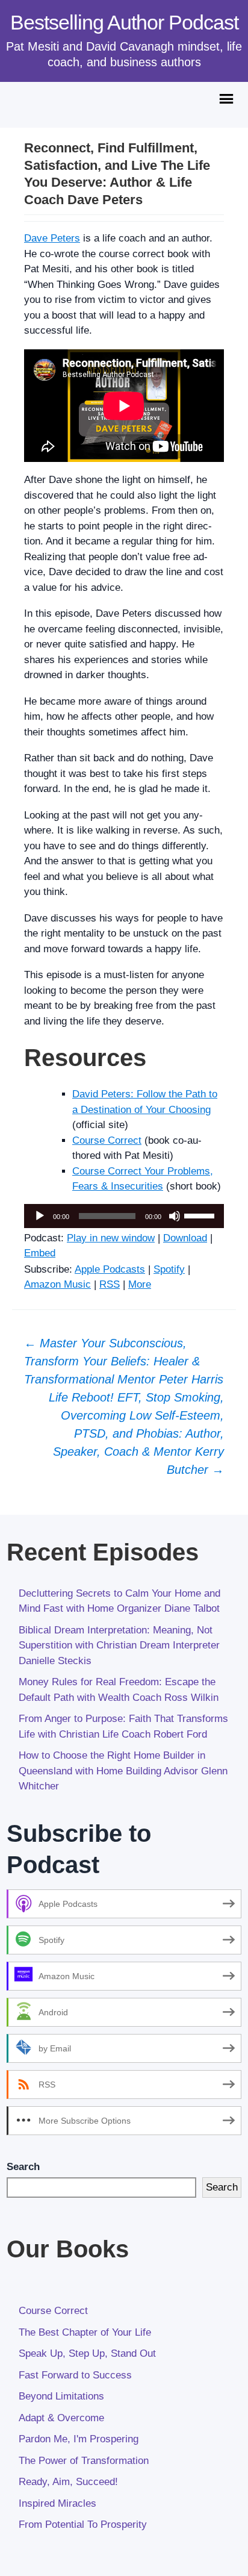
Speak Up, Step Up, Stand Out (87, 2353)
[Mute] (175, 1216)
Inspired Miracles (57, 2503)
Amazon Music (57, 1284)
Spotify (169, 1269)
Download (185, 1238)
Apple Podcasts (110, 1269)
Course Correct (107, 1140)
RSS (110, 1284)
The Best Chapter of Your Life (85, 2332)
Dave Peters (52, 238)
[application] (124, 1216)
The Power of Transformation (84, 2461)
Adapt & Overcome (61, 2418)
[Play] (40, 1216)
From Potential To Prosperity (83, 2525)
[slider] (201, 1215)
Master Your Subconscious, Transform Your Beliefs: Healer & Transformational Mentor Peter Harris (124, 1361)
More (140, 1284)
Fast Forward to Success (75, 2375)
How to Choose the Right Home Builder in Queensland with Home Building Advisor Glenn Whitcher (123, 1771)
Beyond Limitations (61, 2396)
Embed (40, 1253)
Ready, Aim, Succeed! (68, 2482)
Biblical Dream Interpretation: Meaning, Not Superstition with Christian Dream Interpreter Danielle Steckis (119, 1645)
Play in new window (111, 1238)
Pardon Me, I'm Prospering (79, 2439)
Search (23, 2167)
